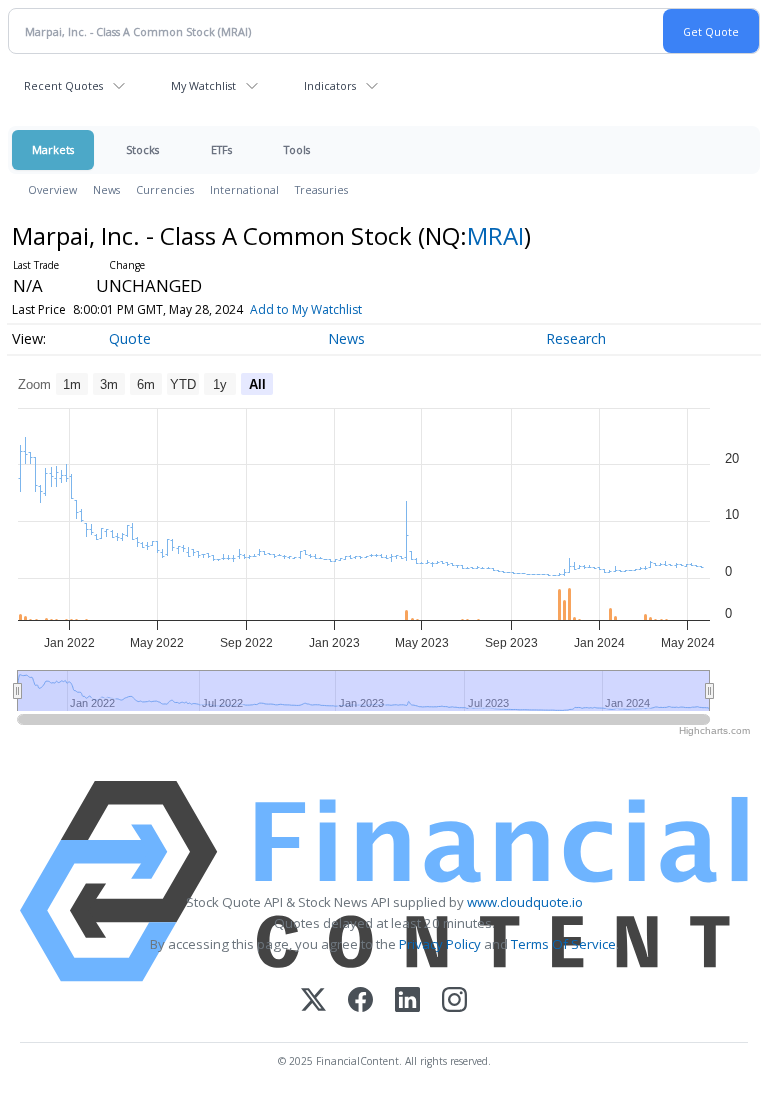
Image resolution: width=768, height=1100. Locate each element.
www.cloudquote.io (525, 902)
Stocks (142, 149)
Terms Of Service (563, 944)
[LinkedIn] (407, 1001)
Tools (297, 149)
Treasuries (321, 189)
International (244, 189)
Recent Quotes (63, 85)
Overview (52, 189)
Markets (53, 149)
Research (576, 338)
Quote (130, 338)
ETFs (221, 149)
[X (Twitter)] (313, 1001)
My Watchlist (203, 85)
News (106, 189)
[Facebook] (360, 1001)
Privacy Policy (440, 944)
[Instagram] (454, 1001)
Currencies (165, 189)
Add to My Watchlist (306, 309)
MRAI (495, 235)
